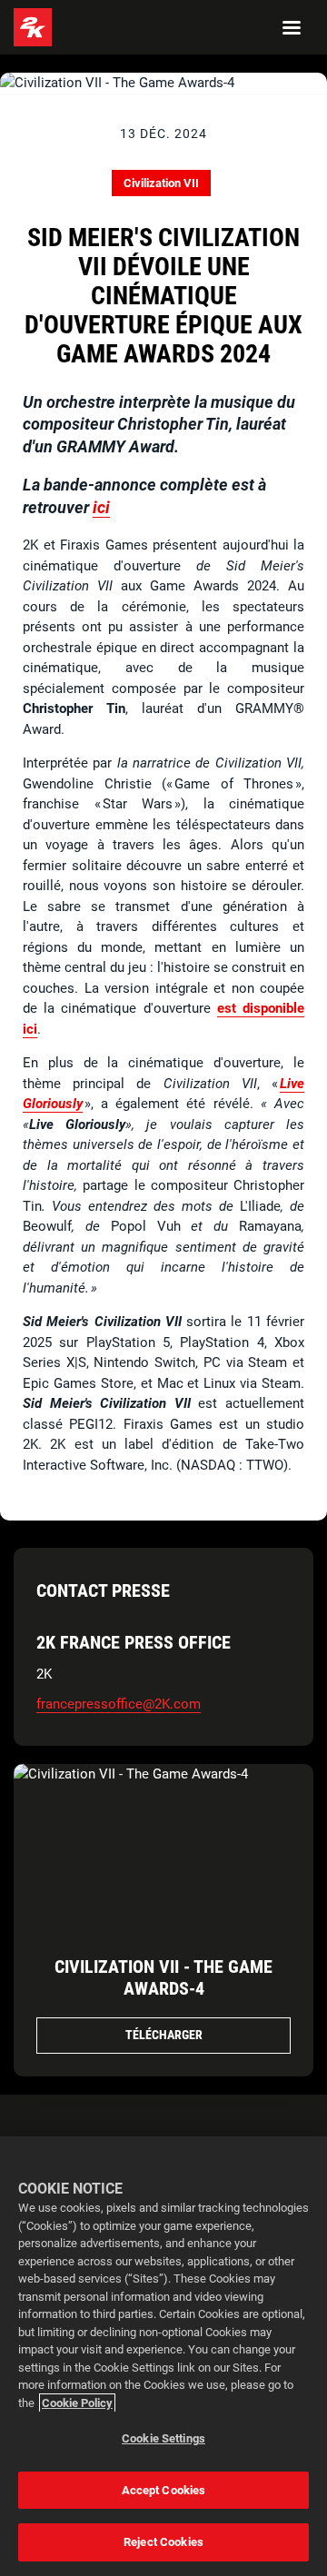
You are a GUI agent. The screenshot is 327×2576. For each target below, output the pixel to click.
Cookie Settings (163, 2438)
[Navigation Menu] (292, 27)
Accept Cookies (164, 2490)
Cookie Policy (77, 2403)
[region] (163, 2356)
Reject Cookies (163, 2542)
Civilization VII (161, 183)
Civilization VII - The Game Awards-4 (163, 1977)
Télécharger (164, 2035)
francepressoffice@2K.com (119, 1704)
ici (101, 507)
